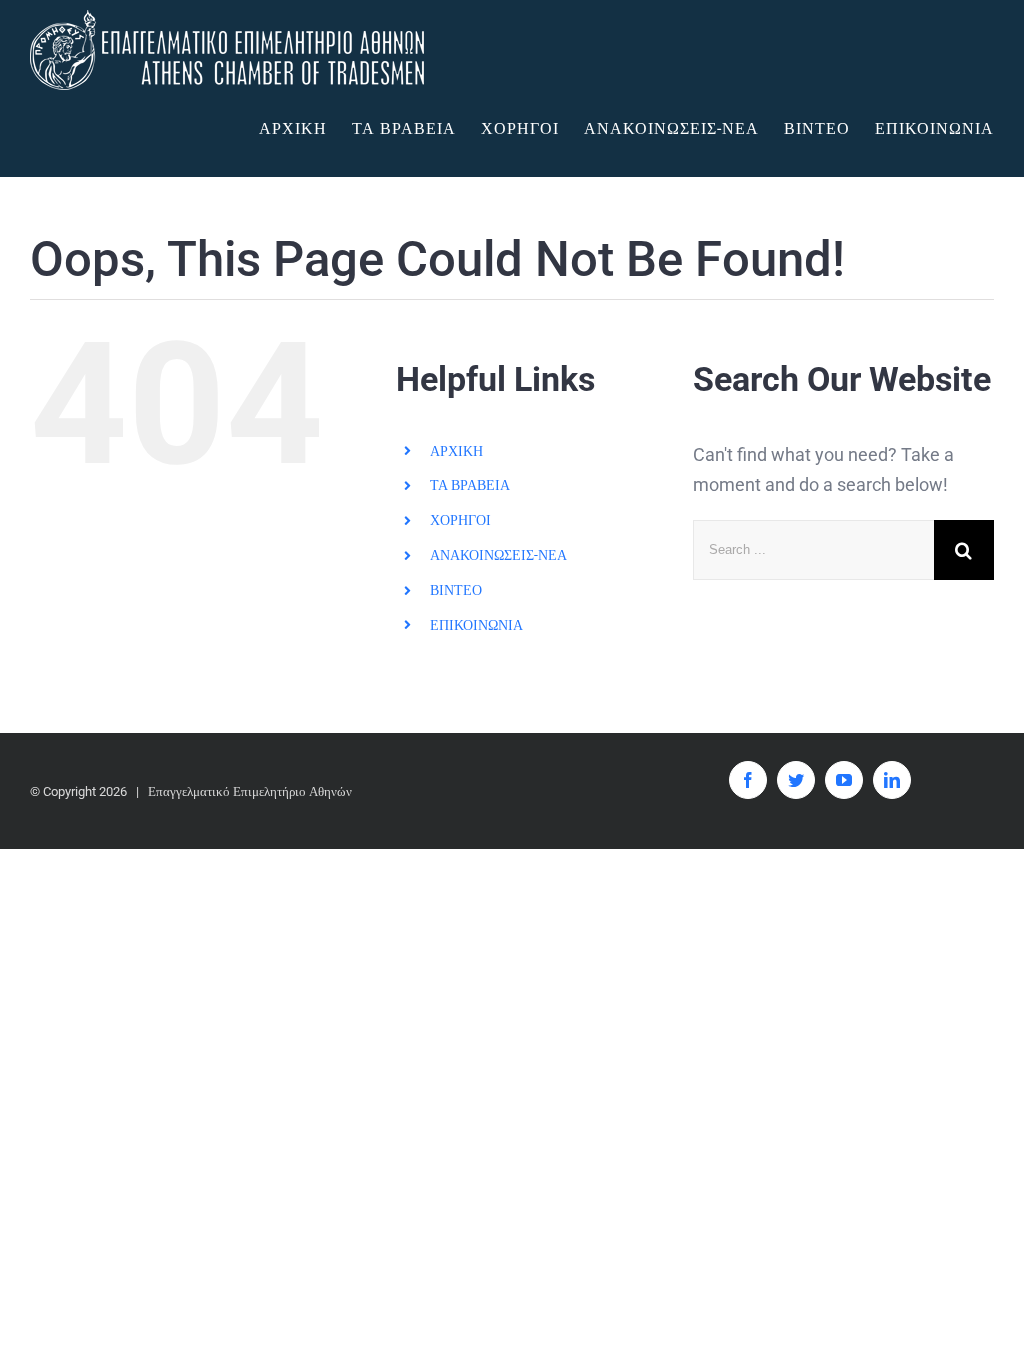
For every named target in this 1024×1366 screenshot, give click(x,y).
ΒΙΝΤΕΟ (456, 590)
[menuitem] (305, 129)
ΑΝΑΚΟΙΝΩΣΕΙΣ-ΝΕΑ (498, 555)
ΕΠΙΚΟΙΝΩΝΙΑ (476, 625)
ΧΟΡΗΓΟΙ (460, 520)
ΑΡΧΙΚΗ (456, 451)
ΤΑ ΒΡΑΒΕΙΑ (470, 485)
